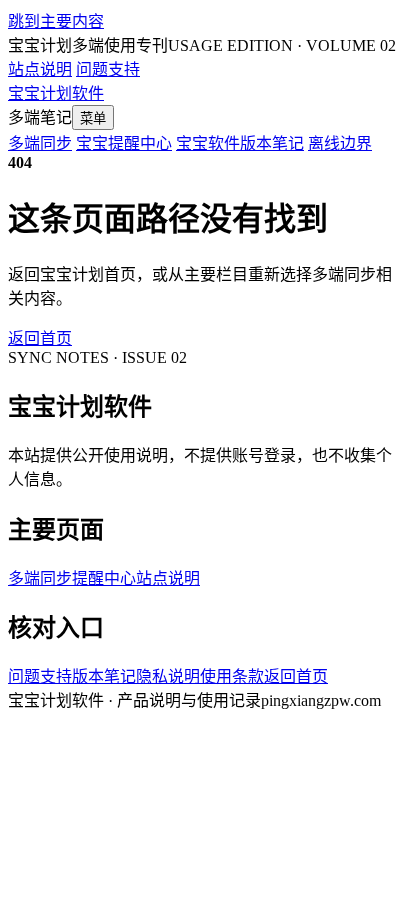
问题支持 (108, 69)
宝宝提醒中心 (124, 143)
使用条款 (232, 676)
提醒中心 (104, 578)
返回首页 (40, 338)
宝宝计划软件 (56, 93)
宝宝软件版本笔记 (240, 143)
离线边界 (340, 143)
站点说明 (40, 69)
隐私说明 (168, 676)
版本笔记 (104, 676)
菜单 (93, 118)
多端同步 (40, 143)
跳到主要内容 (56, 21)
